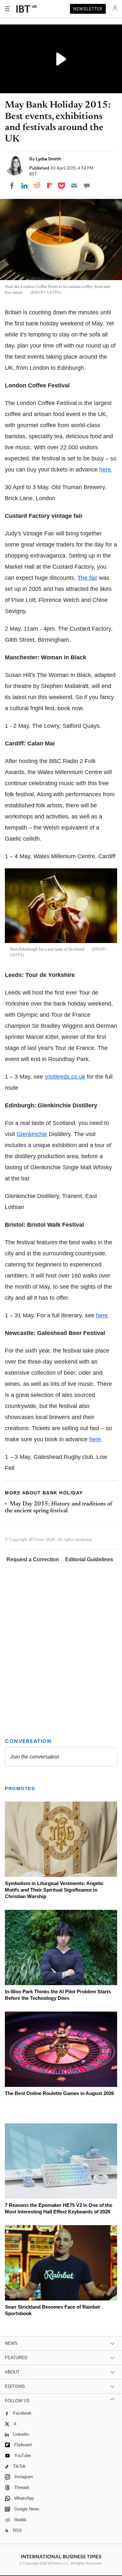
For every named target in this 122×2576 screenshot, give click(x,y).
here (105, 470)
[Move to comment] (87, 186)
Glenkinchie (32, 1134)
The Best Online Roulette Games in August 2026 (59, 2093)
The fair (87, 578)
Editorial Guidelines (89, 1559)
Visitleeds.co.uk (65, 1077)
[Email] (74, 186)
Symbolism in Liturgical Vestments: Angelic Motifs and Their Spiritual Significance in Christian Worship (54, 1890)
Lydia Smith (48, 159)
